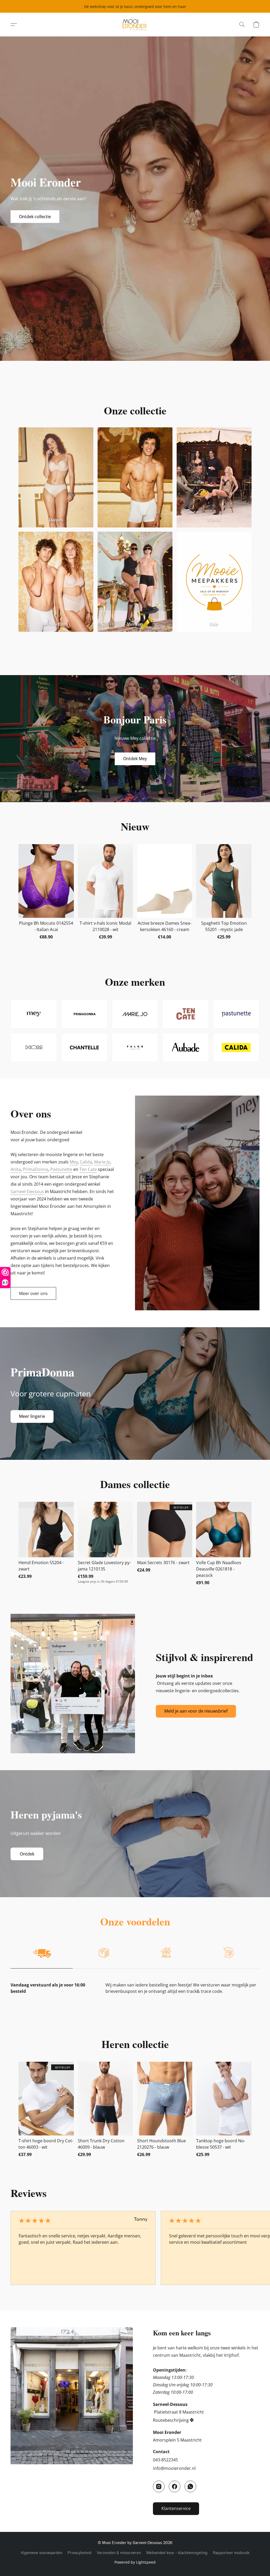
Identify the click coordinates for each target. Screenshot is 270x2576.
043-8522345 (165, 2460)
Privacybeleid (79, 2553)
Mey (74, 1162)
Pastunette (61, 1169)
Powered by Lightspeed (135, 2562)
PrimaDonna (36, 1169)
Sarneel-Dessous (27, 1191)
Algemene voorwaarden (41, 2553)
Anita (16, 1169)
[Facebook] (175, 2486)
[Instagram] (159, 2486)
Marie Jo (102, 1162)
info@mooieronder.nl (174, 2468)
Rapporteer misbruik (231, 2553)
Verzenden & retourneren (119, 2553)
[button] (135, 25)
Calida (86, 1162)
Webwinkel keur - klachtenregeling (177, 2553)
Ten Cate (88, 1169)
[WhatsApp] (190, 2486)
